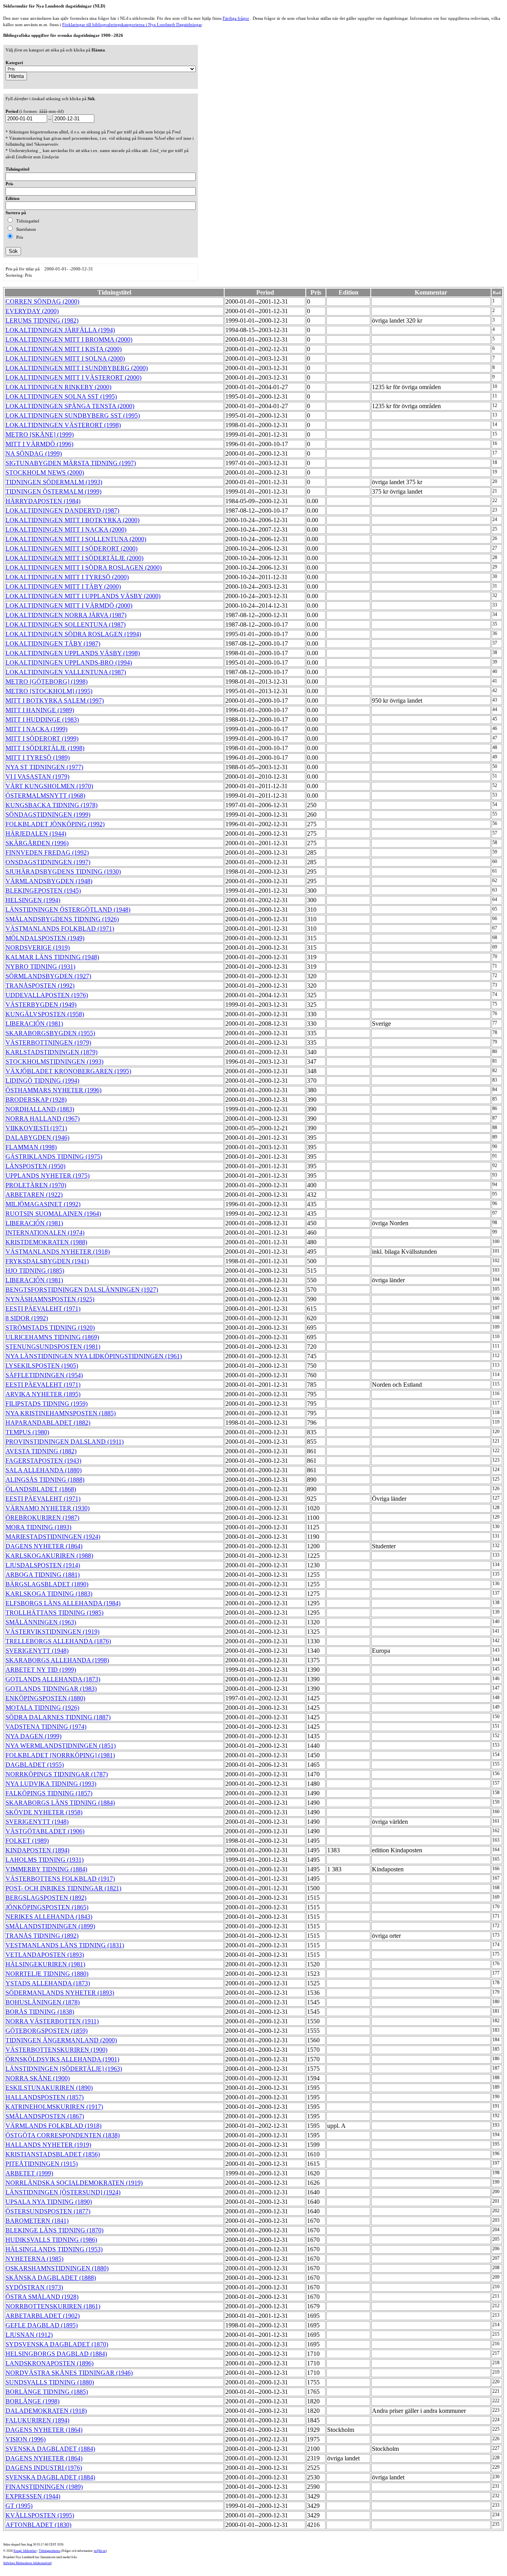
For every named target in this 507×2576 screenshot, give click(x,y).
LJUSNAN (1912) (29, 2335)
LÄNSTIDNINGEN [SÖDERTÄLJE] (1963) (64, 2069)
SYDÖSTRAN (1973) (34, 2287)
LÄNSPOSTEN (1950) (35, 1166)
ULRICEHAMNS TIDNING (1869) (52, 1337)
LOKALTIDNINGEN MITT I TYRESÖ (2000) (67, 577)
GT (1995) (19, 2506)
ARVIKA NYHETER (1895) (43, 1394)
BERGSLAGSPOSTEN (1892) (46, 1898)
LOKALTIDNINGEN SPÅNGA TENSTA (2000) (70, 406)
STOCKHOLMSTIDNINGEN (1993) (54, 1062)
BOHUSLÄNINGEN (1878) (43, 2002)
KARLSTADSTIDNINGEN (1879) (51, 1052)
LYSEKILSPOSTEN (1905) (42, 1366)
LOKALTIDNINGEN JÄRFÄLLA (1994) (60, 330)
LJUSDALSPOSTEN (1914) (43, 1565)
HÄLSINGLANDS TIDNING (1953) (54, 2249)
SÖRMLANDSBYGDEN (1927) (48, 976)
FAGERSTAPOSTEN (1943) (43, 1461)
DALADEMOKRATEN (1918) (46, 2411)
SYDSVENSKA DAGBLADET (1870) (57, 2344)
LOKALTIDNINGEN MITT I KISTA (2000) (64, 349)
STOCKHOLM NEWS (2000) (45, 472)
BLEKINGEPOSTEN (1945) (43, 891)
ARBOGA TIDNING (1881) (43, 1575)
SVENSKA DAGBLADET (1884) (50, 2449)
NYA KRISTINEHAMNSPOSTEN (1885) (61, 1413)
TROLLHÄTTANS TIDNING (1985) (54, 1613)
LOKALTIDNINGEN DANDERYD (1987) (62, 510)
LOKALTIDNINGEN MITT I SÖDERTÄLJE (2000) (74, 558)
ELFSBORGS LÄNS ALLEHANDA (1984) (63, 1603)
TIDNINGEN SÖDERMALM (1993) (54, 482)
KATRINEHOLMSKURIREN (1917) (54, 2107)
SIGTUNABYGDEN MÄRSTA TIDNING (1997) (71, 463)
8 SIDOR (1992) (27, 1318)
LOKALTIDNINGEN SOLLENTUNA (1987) (66, 625)
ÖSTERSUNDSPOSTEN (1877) (48, 2211)
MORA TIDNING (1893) (38, 1527)
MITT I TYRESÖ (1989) (38, 758)
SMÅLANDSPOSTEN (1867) (45, 2116)
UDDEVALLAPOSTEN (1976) (47, 995)
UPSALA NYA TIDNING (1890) (49, 2202)
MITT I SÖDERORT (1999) (42, 739)
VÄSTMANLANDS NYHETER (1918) (58, 1252)
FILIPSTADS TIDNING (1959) (47, 1404)
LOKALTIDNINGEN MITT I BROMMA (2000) (69, 339)
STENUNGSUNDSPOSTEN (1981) (53, 1347)
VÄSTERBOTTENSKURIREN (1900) (56, 2050)
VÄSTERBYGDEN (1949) (41, 1005)
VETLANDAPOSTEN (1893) (45, 1955)
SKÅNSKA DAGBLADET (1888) (51, 2278)
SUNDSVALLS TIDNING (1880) (50, 2382)
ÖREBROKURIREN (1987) (42, 1518)
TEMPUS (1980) (27, 1432)
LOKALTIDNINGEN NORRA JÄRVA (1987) (66, 615)
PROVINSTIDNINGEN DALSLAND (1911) (65, 1442)
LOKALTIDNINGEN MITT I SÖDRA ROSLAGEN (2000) (84, 567)
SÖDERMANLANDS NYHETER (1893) (60, 1993)
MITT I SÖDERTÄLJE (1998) (45, 748)
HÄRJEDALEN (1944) (36, 834)
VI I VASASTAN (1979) (37, 777)
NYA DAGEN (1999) (33, 1736)
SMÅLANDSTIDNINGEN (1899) (50, 1926)
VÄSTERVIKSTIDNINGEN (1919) (52, 1632)
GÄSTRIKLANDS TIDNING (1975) (54, 1157)
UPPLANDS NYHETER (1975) (48, 1176)
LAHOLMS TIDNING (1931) (45, 1860)
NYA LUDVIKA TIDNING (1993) (51, 1784)
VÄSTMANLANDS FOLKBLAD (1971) (60, 929)
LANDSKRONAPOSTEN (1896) (50, 2363)
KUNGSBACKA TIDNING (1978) (51, 805)
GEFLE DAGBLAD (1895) (42, 2325)
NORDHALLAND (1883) (40, 1109)
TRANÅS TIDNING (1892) (42, 1936)
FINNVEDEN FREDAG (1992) (47, 853)
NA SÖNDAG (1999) (34, 453)
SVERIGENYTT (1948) (37, 1651)
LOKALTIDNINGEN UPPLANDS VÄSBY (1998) (73, 653)
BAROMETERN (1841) (37, 2221)
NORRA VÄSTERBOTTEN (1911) (52, 2021)
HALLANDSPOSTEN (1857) (45, 2097)
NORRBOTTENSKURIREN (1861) (53, 2306)
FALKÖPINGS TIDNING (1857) (49, 1793)
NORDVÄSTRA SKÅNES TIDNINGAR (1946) (69, 2373)
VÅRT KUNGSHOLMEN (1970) (49, 786)
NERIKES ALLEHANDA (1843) (49, 1917)
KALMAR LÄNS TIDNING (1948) (52, 957)
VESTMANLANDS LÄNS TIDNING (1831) (65, 1945)
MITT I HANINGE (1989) (40, 710)
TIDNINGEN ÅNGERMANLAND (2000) (61, 2040)
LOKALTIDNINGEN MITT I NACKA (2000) (66, 529)
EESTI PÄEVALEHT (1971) (43, 1309)
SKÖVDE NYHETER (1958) (44, 1812)
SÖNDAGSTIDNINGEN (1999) (48, 815)
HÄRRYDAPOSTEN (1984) (43, 501)
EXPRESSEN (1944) (33, 2496)
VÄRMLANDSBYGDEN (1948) (49, 881)
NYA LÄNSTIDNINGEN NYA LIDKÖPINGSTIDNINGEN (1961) (94, 1356)
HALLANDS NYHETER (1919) (48, 2145)
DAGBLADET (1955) (35, 1765)
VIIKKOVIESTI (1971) (36, 1128)
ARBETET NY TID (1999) (41, 1670)
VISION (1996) (26, 2439)
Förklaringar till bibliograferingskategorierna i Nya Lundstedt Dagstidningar (132, 25)
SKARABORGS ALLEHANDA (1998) (57, 1660)
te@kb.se (100, 2551)
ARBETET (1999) (29, 2173)
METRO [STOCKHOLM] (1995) (49, 691)
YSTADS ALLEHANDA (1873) (48, 1983)
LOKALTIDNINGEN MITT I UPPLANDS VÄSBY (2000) (83, 596)
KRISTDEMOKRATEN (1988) (46, 1242)
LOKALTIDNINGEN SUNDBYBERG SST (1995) (73, 415)
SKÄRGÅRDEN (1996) (37, 843)
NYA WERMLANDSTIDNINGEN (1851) (61, 1746)
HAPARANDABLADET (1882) (48, 1423)
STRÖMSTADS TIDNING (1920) (50, 1328)
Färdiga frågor (236, 18)
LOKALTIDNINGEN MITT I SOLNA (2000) (65, 358)
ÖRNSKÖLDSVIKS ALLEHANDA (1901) (62, 2059)
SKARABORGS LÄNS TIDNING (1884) (60, 1803)
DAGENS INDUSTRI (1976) (44, 2468)
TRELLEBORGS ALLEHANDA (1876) (58, 1641)
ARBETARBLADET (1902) (43, 2316)
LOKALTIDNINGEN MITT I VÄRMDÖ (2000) (69, 606)
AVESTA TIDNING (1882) (41, 1451)
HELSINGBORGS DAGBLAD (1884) (56, 2354)
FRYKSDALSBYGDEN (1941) (47, 1261)
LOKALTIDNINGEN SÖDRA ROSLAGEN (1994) (73, 634)
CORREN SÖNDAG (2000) (42, 301)
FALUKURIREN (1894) (37, 2420)
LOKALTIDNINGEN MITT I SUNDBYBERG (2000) (77, 368)
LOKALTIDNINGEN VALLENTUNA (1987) (66, 672)
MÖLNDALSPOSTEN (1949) (45, 938)
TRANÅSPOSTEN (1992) (40, 986)
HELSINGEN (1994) (33, 900)
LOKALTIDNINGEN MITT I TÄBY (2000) (63, 586)
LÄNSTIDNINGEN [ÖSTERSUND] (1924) (63, 2192)
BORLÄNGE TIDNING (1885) (47, 2392)
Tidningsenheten (50, 2551)
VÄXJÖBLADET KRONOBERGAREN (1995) (68, 1071)
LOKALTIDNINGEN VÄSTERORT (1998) (63, 425)
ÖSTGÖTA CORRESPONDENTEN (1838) (63, 2135)
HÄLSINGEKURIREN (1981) (45, 1964)
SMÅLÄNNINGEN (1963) (41, 1622)
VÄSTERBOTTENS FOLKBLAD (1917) (60, 1879)
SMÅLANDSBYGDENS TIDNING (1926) (62, 919)
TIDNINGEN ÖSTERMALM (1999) (53, 491)
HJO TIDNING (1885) (35, 1271)
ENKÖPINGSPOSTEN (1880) (45, 1698)
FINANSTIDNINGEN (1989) (44, 2487)
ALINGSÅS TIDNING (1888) (45, 1480)
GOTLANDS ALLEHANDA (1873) (53, 1679)
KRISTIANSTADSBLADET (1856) (53, 2154)
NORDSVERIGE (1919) (38, 948)
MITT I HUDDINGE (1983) (42, 720)
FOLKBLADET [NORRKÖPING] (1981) (60, 1755)
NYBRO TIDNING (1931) (40, 967)
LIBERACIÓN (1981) (34, 1024)
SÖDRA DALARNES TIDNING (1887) (58, 1717)
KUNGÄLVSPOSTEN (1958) (45, 1014)
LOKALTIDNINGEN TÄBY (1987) (53, 644)
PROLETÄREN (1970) (36, 1185)
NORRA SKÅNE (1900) (38, 2078)
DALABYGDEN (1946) (37, 1138)
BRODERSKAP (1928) (36, 1100)
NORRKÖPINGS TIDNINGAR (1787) (57, 1774)
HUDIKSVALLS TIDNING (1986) (51, 2240)
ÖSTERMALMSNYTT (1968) (45, 796)
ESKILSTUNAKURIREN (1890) (49, 2088)
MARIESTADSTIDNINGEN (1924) (53, 1537)
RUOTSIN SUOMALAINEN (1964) (53, 1214)
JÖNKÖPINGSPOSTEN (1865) (47, 1907)
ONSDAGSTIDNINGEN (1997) (48, 862)
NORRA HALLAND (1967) (43, 1119)
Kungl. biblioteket (25, 2551)
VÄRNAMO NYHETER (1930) (48, 1508)
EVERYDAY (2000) (32, 311)
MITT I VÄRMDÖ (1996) (39, 444)
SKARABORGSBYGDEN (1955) (50, 1033)
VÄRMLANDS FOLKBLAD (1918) (53, 2126)
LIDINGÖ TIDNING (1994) (42, 1081)
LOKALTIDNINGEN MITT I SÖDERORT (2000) (71, 548)
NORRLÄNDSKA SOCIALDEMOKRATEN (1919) (74, 2183)
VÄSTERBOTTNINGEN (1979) (48, 1043)
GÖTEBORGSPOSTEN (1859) (47, 2031)
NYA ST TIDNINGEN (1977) (44, 767)
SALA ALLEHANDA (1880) (44, 1470)
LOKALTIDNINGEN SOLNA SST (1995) (61, 396)
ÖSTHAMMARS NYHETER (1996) (53, 1090)
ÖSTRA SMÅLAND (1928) (42, 2297)
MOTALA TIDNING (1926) (42, 1708)
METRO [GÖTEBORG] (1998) (47, 682)
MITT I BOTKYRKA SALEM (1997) (55, 701)
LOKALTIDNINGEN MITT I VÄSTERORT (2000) (73, 377)
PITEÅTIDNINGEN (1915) (42, 2164)
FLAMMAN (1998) (31, 1147)
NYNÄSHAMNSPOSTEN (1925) (50, 1299)
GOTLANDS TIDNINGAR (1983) (51, 1689)
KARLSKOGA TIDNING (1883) (49, 1594)
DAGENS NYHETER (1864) (44, 1546)
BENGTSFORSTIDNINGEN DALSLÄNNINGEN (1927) (82, 1290)
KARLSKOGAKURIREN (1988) (49, 1556)
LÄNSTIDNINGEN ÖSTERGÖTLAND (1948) (68, 910)
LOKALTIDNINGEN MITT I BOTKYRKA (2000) (72, 520)
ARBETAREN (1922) (34, 1195)
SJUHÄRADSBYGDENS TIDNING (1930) (63, 872)
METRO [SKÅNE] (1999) (40, 434)
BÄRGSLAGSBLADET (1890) (47, 1584)
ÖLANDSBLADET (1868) (41, 1489)
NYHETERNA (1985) (34, 2259)
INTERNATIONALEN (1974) (45, 1233)
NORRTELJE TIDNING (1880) (47, 1974)
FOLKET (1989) (27, 1841)
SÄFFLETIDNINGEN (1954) (44, 1375)
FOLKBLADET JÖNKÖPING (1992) (55, 824)
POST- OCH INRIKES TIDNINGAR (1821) (63, 1888)
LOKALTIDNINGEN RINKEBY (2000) (58, 387)
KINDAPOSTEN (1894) (37, 1850)
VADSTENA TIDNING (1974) (46, 1727)
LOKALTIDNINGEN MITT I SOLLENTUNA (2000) (76, 539)
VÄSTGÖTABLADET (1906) (45, 1831)
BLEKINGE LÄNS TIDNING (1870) (54, 2230)
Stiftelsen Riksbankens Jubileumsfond (27, 2563)
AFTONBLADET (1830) (38, 2525)
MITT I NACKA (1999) (36, 729)
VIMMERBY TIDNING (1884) (46, 1869)
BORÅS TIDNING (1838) (40, 2012)
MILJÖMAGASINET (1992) (43, 1204)
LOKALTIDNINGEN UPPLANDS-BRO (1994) (69, 663)
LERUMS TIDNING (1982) (42, 320)
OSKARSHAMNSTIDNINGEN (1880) (57, 2268)
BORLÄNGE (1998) (32, 2401)
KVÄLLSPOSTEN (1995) (40, 2515)
